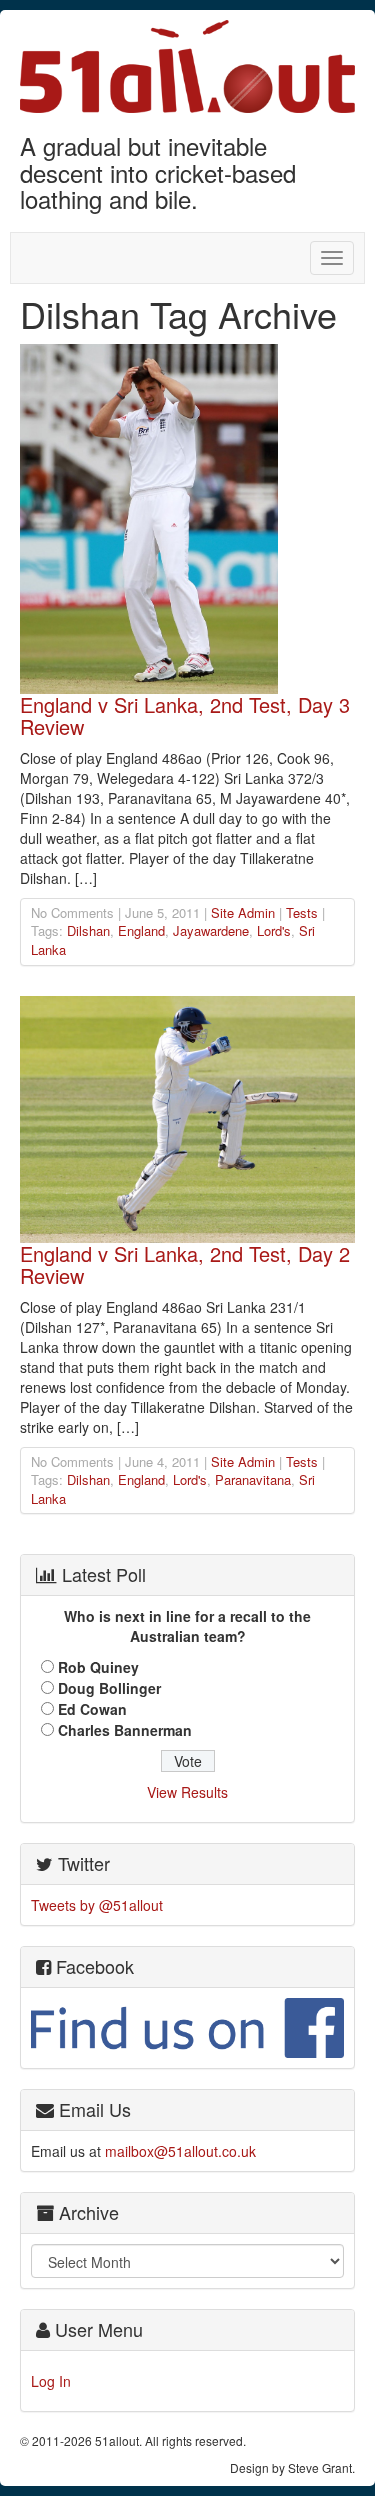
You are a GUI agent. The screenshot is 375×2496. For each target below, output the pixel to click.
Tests (302, 912)
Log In (51, 2381)
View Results (187, 1792)
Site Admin (243, 912)
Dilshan (88, 930)
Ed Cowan (92, 1709)
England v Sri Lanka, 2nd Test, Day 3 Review (185, 715)
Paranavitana (253, 1479)
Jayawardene (211, 930)
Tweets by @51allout (97, 1905)
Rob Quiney (98, 1667)
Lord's (274, 930)
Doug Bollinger (109, 1688)
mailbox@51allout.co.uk (180, 2151)
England (141, 930)
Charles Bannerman (125, 1730)
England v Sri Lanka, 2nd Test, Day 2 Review (185, 1264)
